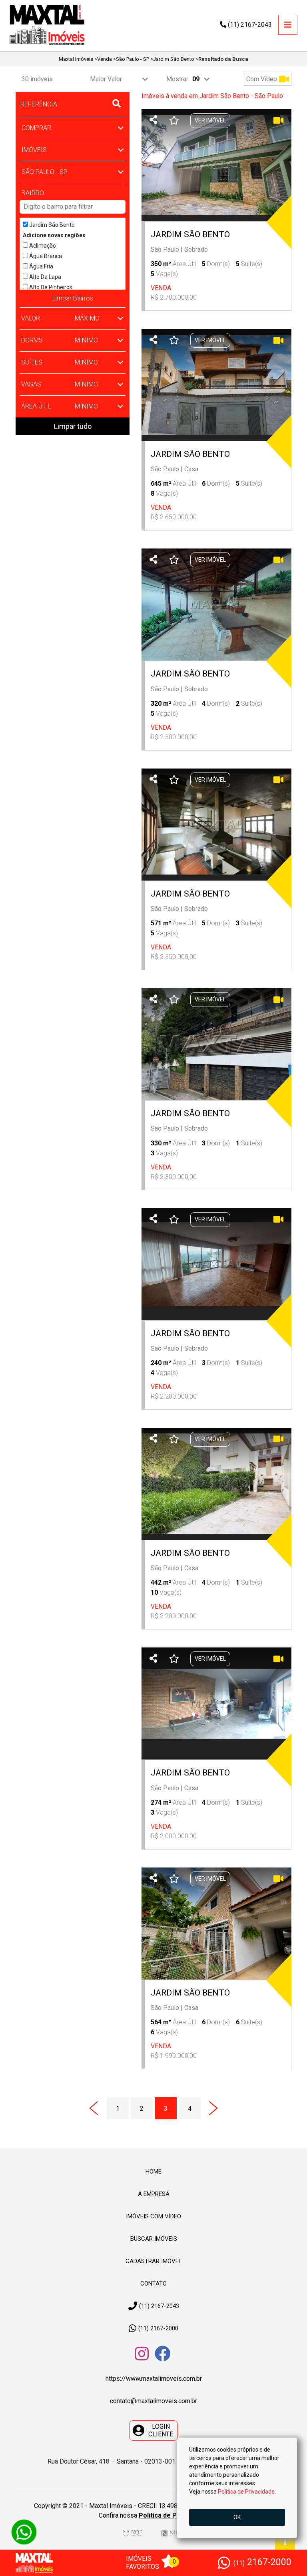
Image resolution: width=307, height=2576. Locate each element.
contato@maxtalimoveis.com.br (153, 2401)
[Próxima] (214, 2108)
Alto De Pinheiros (50, 287)
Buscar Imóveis (154, 2239)
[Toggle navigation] (288, 25)
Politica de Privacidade (173, 2515)
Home (153, 2172)
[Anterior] (94, 2108)
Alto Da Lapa (45, 277)
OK (237, 2517)
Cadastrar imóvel (154, 2261)
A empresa (154, 2194)
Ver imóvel (210, 120)
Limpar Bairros (73, 298)
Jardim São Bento (51, 225)
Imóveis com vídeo (153, 2216)
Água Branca (45, 256)
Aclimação (42, 246)
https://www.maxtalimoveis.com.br (154, 2379)
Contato (153, 2284)
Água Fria (41, 266)
